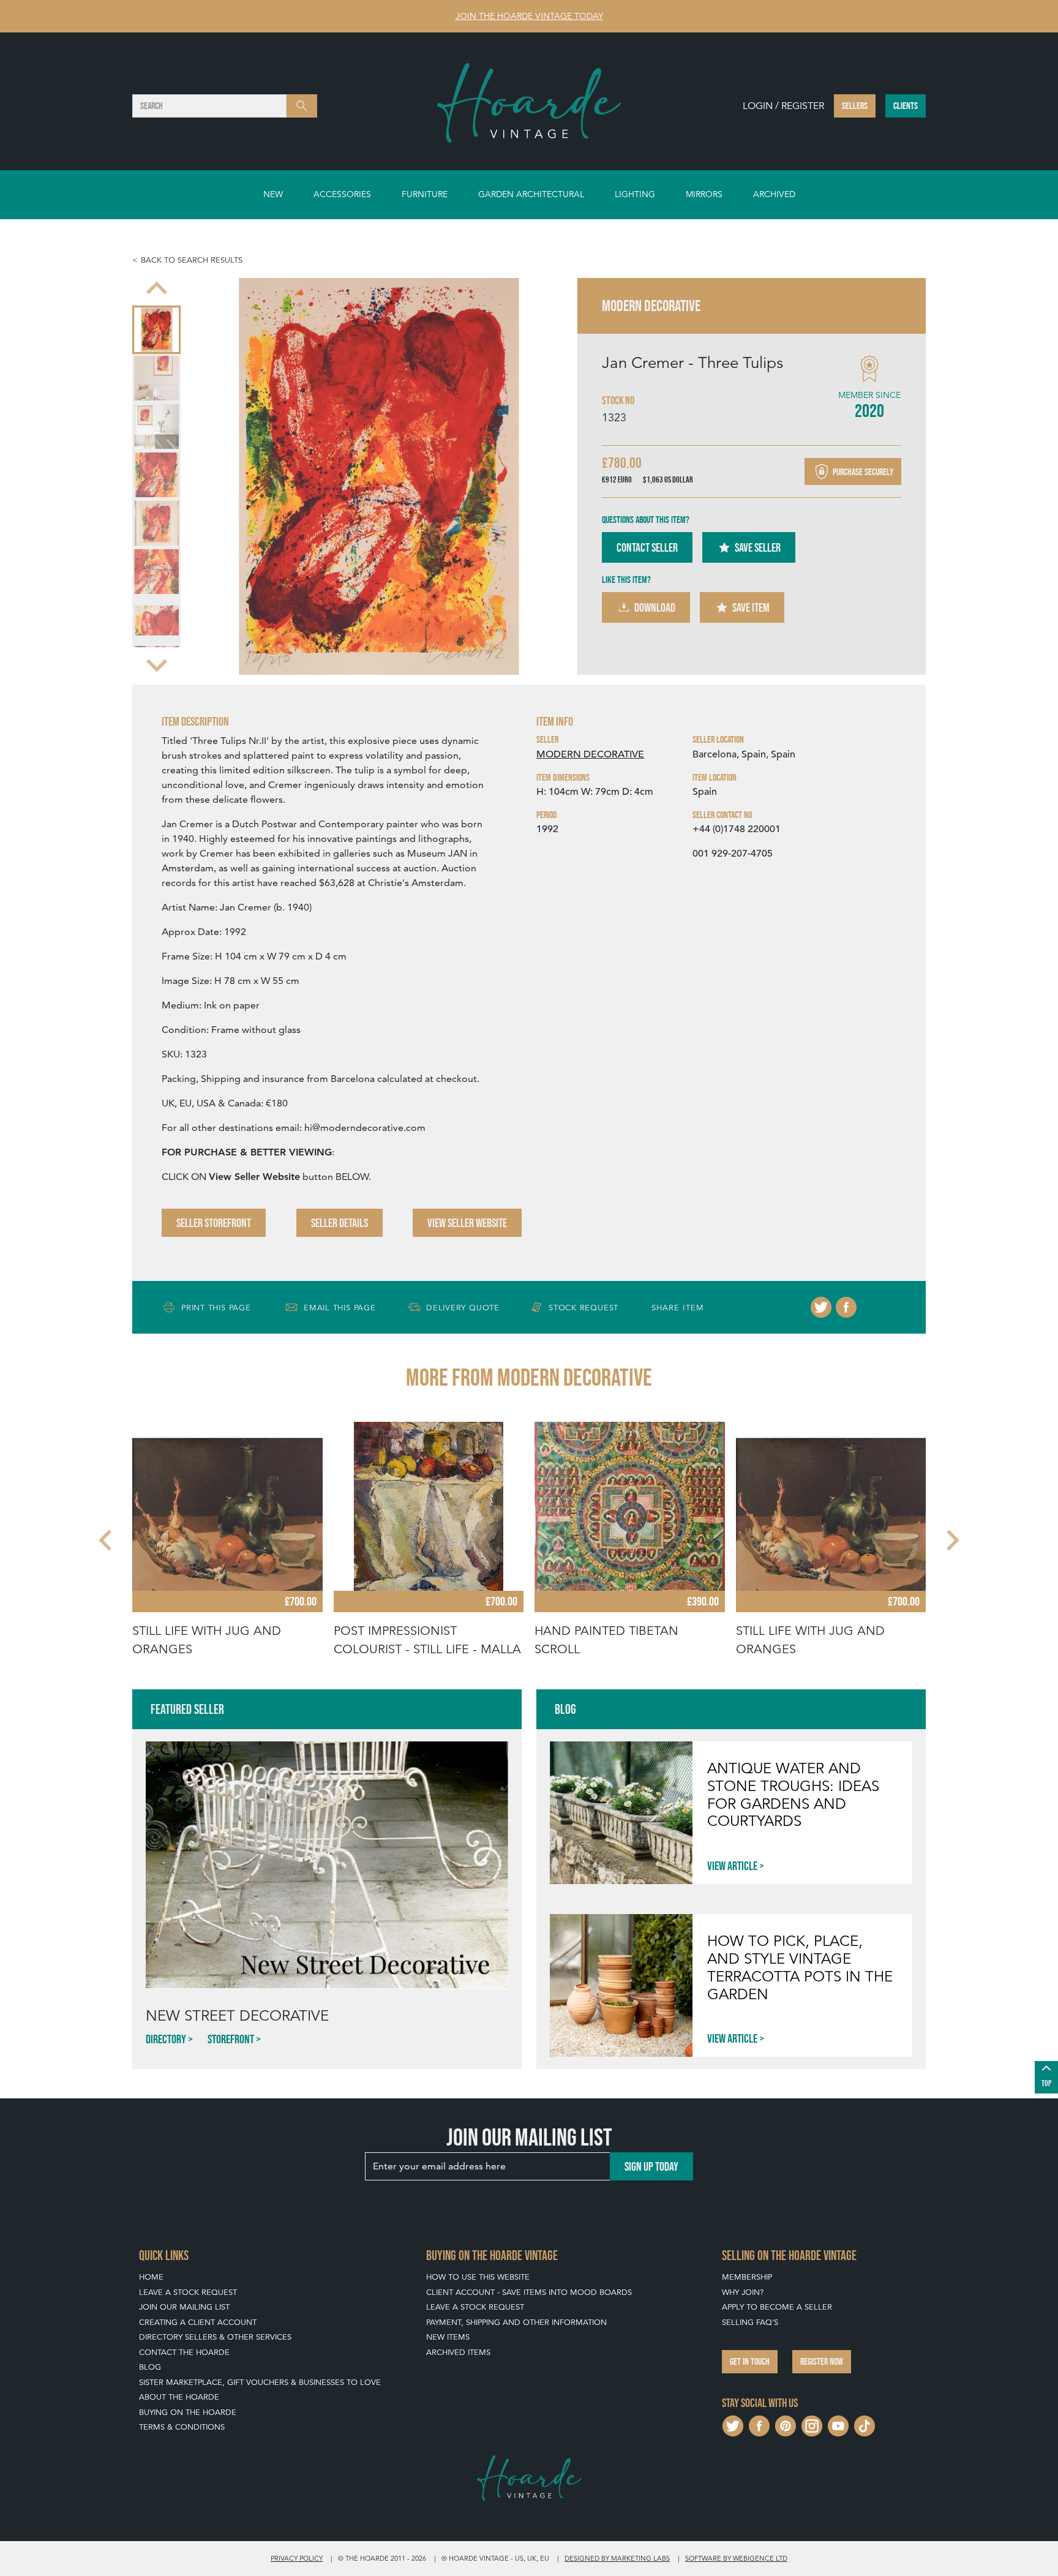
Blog (150, 2367)
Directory (166, 2039)
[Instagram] (812, 2424)
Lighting (635, 194)
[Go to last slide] (107, 1541)
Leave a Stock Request (188, 2292)
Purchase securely (862, 471)
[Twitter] (821, 1307)
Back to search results (192, 260)
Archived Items (458, 2352)
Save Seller (758, 547)
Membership (747, 2277)
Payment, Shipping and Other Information (516, 2322)
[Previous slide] (157, 289)
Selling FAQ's (750, 2322)
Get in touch (750, 2361)
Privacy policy (297, 2558)
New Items (448, 2337)
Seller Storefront (214, 1223)
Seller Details (340, 1223)
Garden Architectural (531, 194)
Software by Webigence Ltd (736, 2558)
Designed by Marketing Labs (617, 2558)
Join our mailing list (184, 2307)
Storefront (231, 2039)
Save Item (751, 607)
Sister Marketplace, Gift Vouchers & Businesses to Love (260, 2382)
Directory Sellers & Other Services (215, 2337)
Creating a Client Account (198, 2322)
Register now (822, 2361)
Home (151, 2277)
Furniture (425, 194)
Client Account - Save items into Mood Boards (529, 2292)
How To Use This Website (478, 2277)
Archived (774, 194)
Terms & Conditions (182, 2427)
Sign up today (651, 2166)
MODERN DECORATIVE (590, 754)
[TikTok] (865, 2424)
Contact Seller (647, 547)
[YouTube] (838, 2424)
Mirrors (704, 194)
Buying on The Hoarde (188, 2412)
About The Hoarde (179, 2397)
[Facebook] (846, 1307)
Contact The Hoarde (184, 2352)
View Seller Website (467, 1223)
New (273, 194)
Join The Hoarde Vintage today (529, 16)
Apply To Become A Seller (777, 2307)
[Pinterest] (786, 2424)
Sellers (855, 106)
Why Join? (743, 2292)
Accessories (342, 194)
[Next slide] (157, 664)
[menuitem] (156, 330)
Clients (906, 106)
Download (655, 607)
